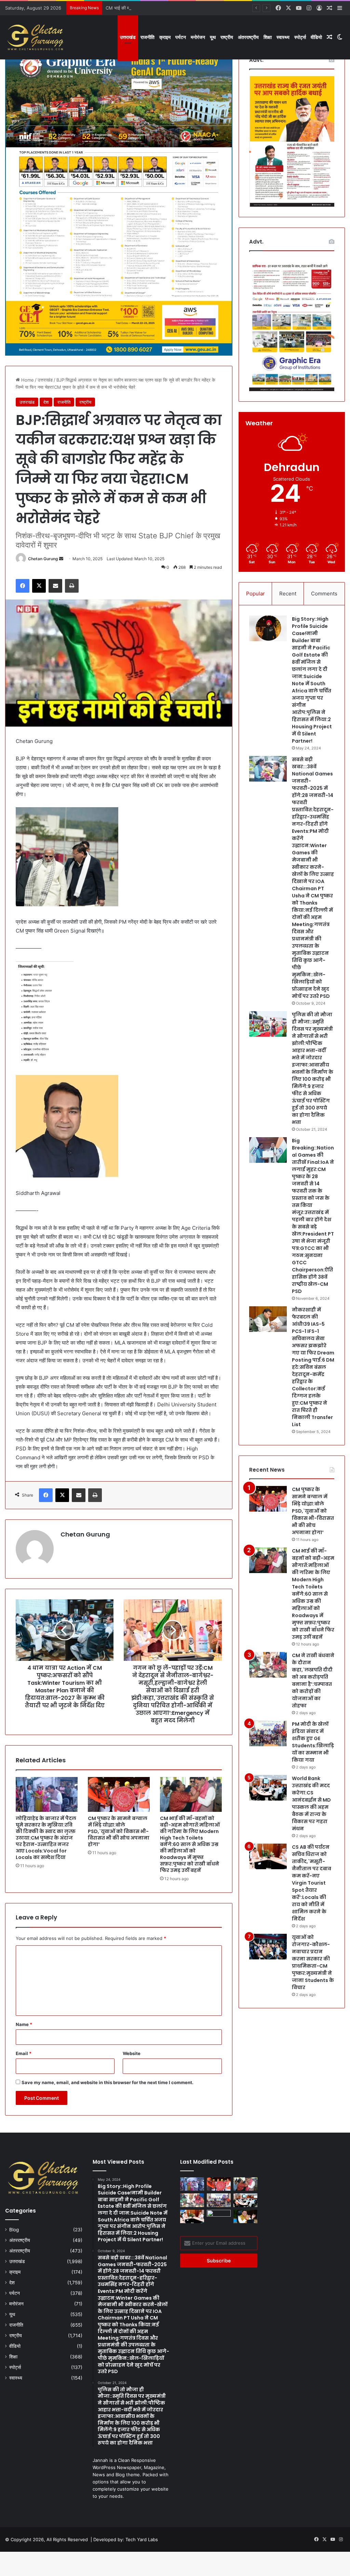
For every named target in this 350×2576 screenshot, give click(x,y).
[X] (39, 586)
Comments (324, 594)
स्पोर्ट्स (300, 37)
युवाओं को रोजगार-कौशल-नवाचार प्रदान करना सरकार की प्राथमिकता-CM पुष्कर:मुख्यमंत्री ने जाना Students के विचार (313, 1962)
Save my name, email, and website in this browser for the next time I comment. (107, 2082)
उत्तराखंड (128, 37)
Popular (255, 594)
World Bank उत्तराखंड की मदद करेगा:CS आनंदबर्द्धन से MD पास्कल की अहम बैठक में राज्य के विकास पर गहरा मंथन (311, 1803)
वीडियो (316, 37)
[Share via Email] (55, 586)
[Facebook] (23, 586)
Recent (288, 594)
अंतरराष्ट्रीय (248, 37)
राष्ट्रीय (227, 37)
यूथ (213, 37)
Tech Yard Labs (142, 2539)
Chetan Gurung (43, 559)
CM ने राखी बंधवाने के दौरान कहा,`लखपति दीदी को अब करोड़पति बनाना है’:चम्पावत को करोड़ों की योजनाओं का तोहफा (313, 1680)
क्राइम (165, 37)
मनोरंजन (198, 37)
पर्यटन (181, 37)
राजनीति (147, 37)
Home (27, 380)
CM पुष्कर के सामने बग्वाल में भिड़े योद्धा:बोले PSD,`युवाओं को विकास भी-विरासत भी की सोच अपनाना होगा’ (119, 1831)
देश (46, 402)
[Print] (72, 586)
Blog (14, 2230)
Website (132, 2053)
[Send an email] (61, 559)
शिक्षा (268, 37)
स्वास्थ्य (283, 37)
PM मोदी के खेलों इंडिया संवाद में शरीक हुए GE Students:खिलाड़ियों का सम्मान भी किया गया (313, 1742)
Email (24, 2053)
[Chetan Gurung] (36, 37)
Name (24, 2024)
